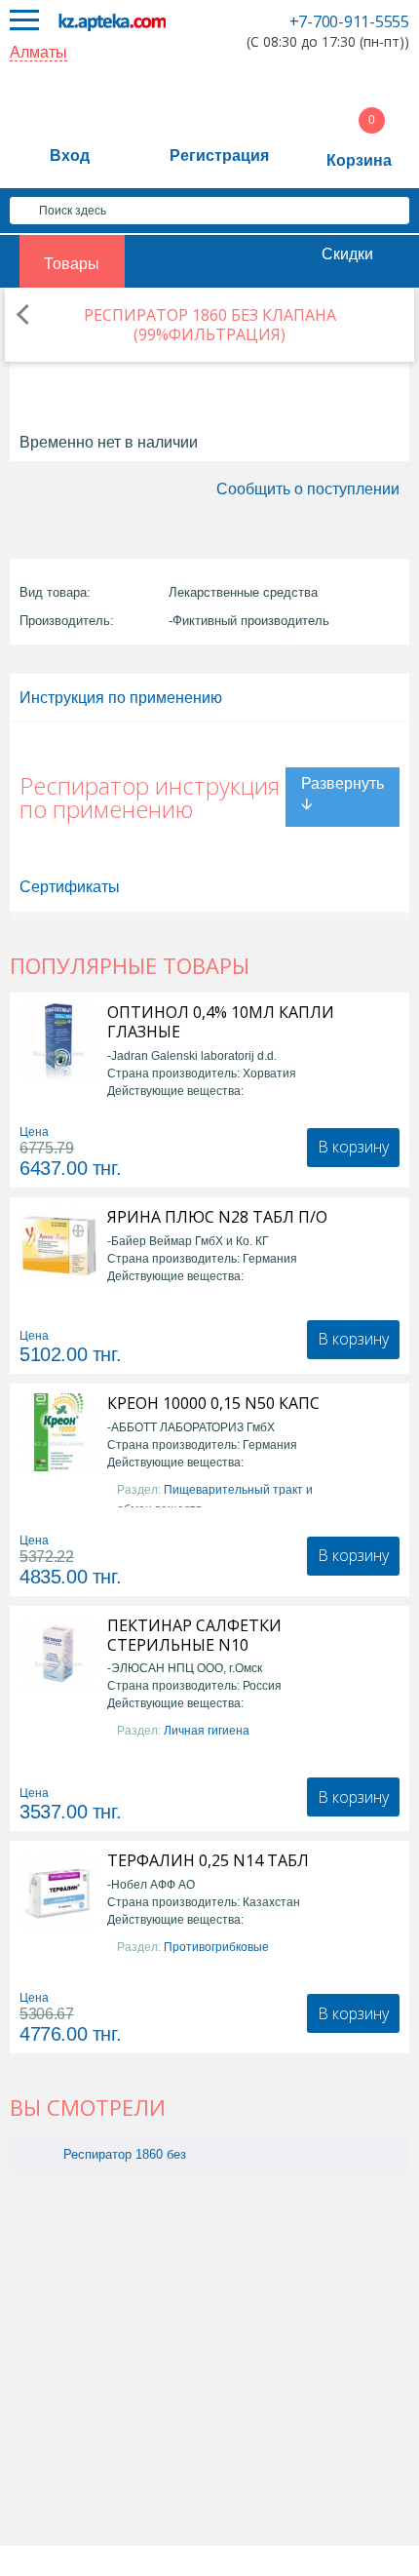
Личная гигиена (207, 1731)
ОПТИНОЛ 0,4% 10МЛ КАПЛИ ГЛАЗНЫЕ (221, 1022)
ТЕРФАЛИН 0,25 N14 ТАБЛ (208, 1860)
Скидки (347, 254)
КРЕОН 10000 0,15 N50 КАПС (213, 1403)
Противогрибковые (216, 1947)
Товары (72, 264)
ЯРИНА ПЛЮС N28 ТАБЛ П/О (217, 1217)
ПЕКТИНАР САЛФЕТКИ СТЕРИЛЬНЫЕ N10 (194, 1635)
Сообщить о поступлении (308, 489)
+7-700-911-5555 (349, 21)
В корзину (353, 1147)
